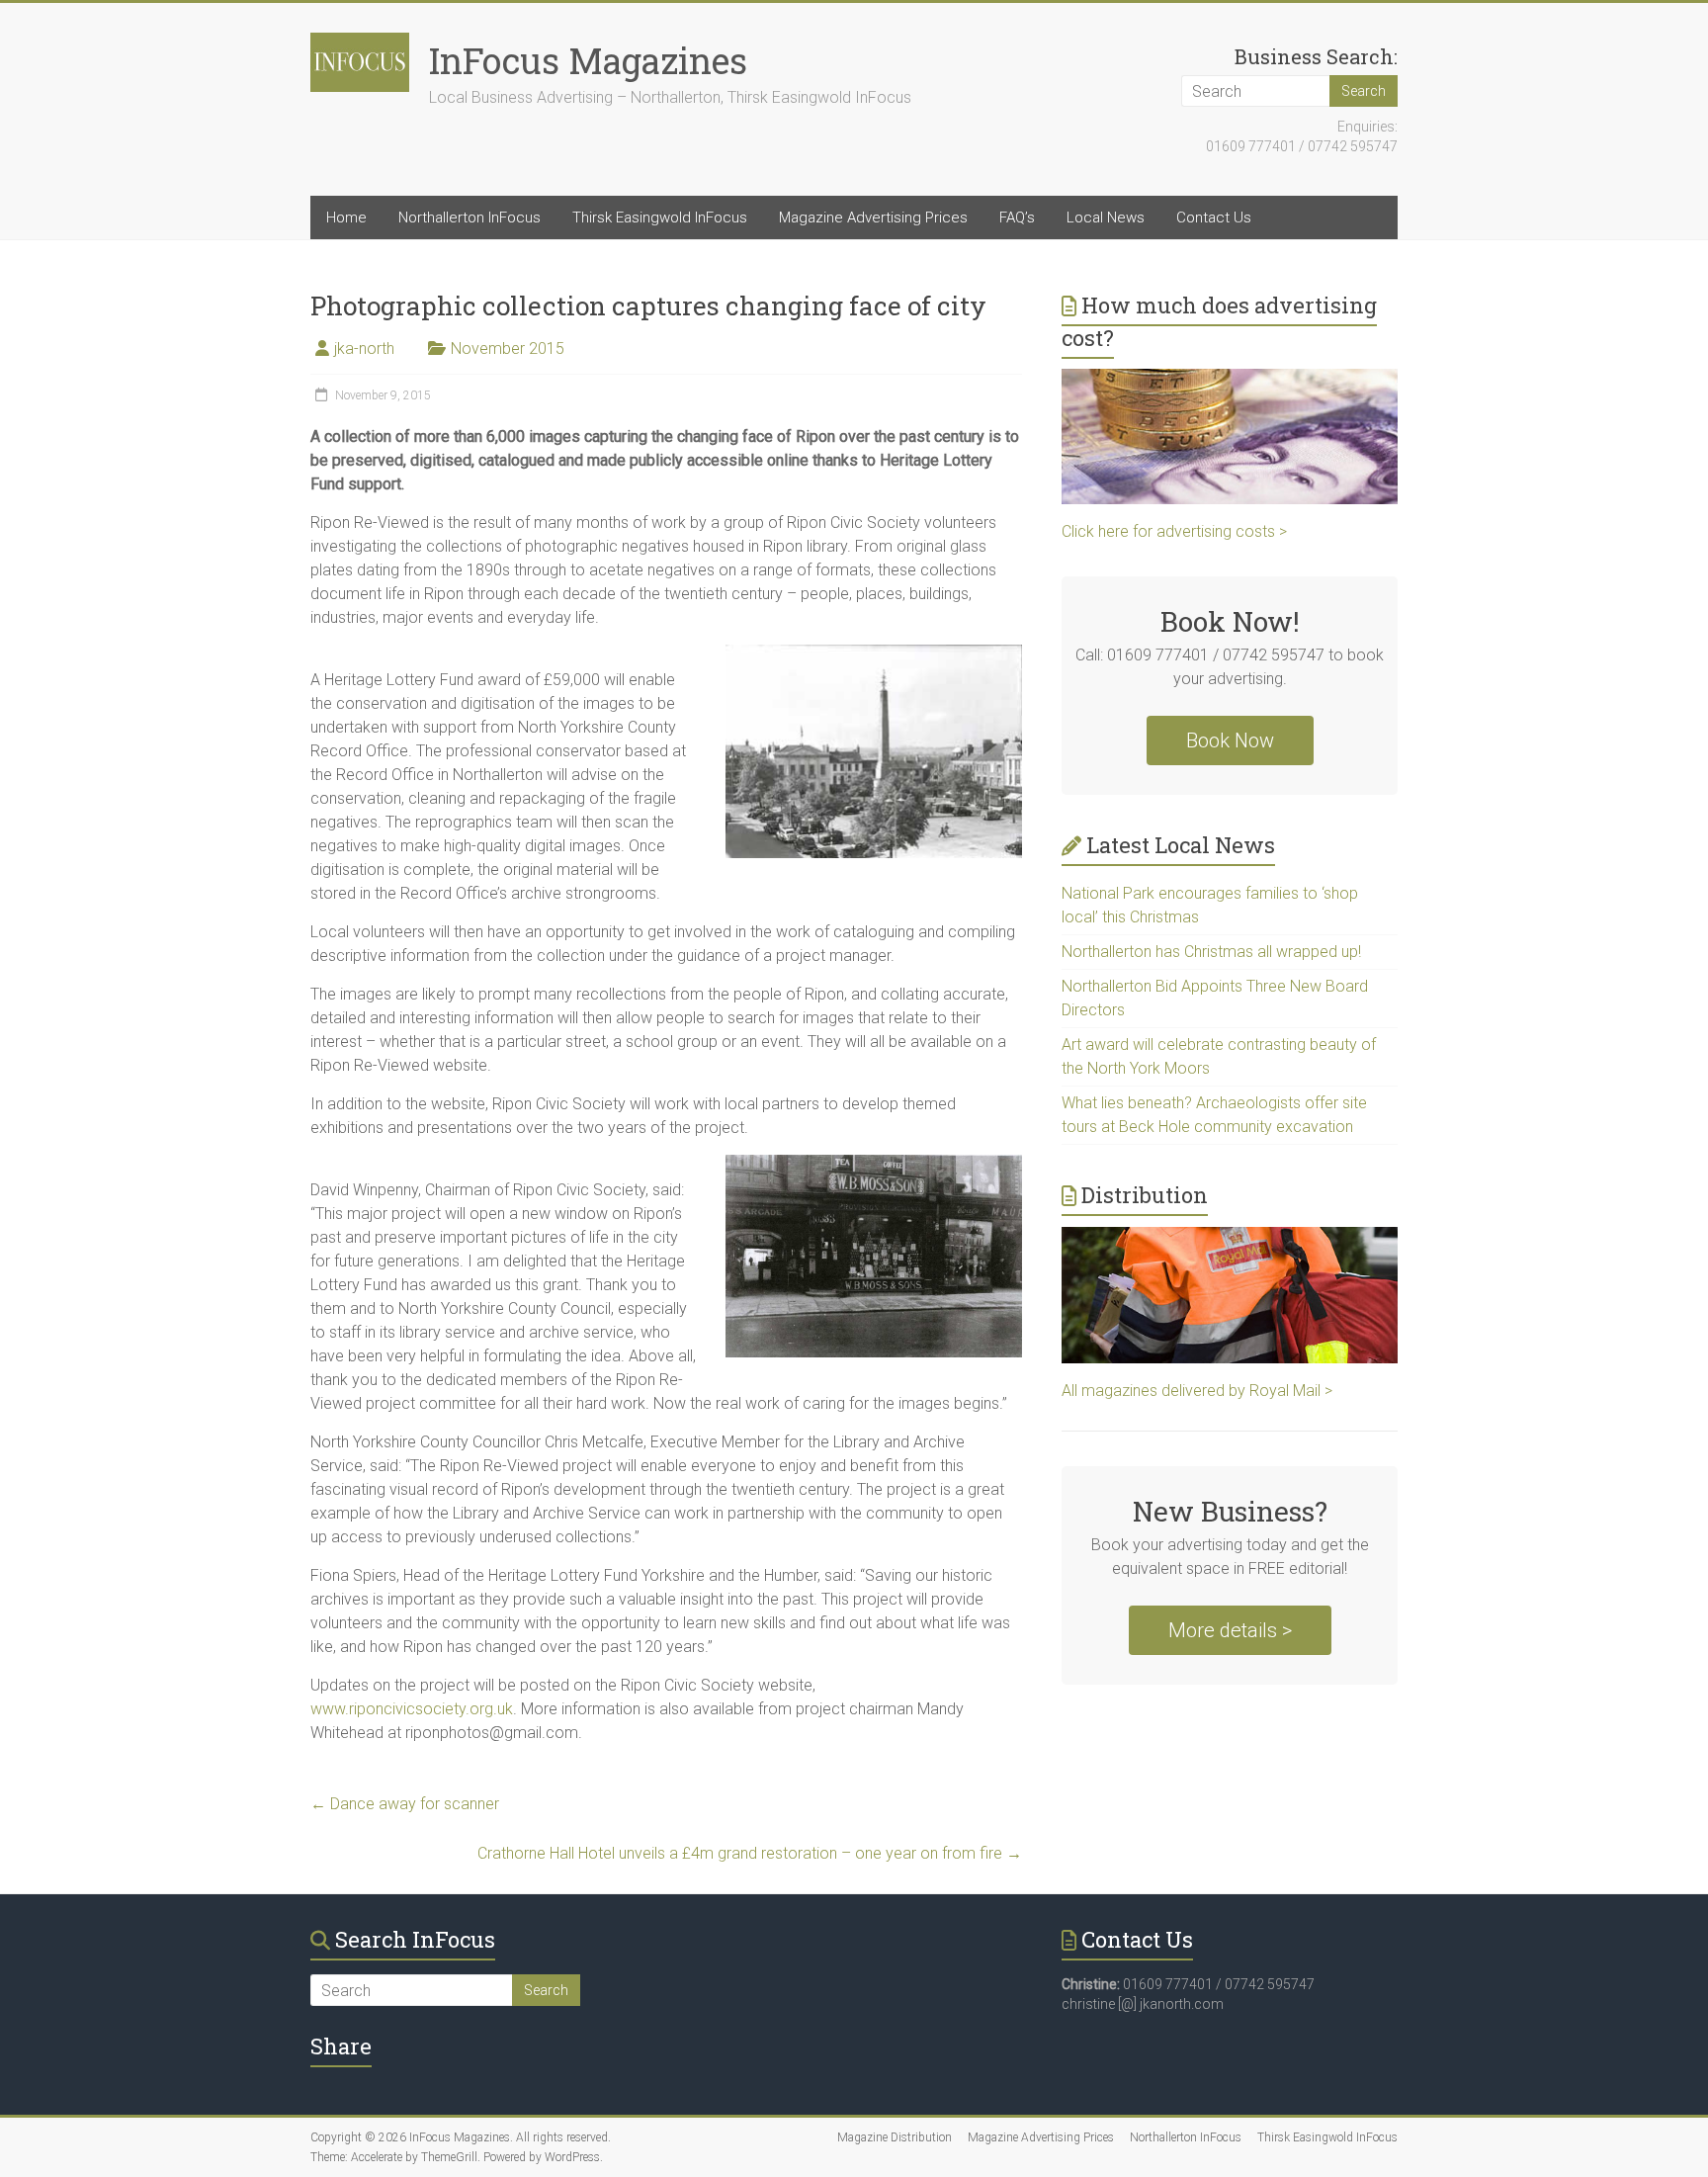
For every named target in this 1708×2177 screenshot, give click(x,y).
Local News (1106, 218)
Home (346, 218)
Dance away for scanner (405, 1804)
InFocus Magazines (588, 60)
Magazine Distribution (895, 2137)
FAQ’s (1017, 218)
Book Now (1230, 740)
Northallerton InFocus (470, 218)
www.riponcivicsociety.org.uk (412, 1709)
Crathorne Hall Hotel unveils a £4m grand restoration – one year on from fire (750, 1853)
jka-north (364, 348)
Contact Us (1214, 218)
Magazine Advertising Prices (873, 218)
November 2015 (508, 348)
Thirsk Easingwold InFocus (660, 218)
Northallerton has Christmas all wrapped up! (1211, 952)
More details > (1230, 1630)
